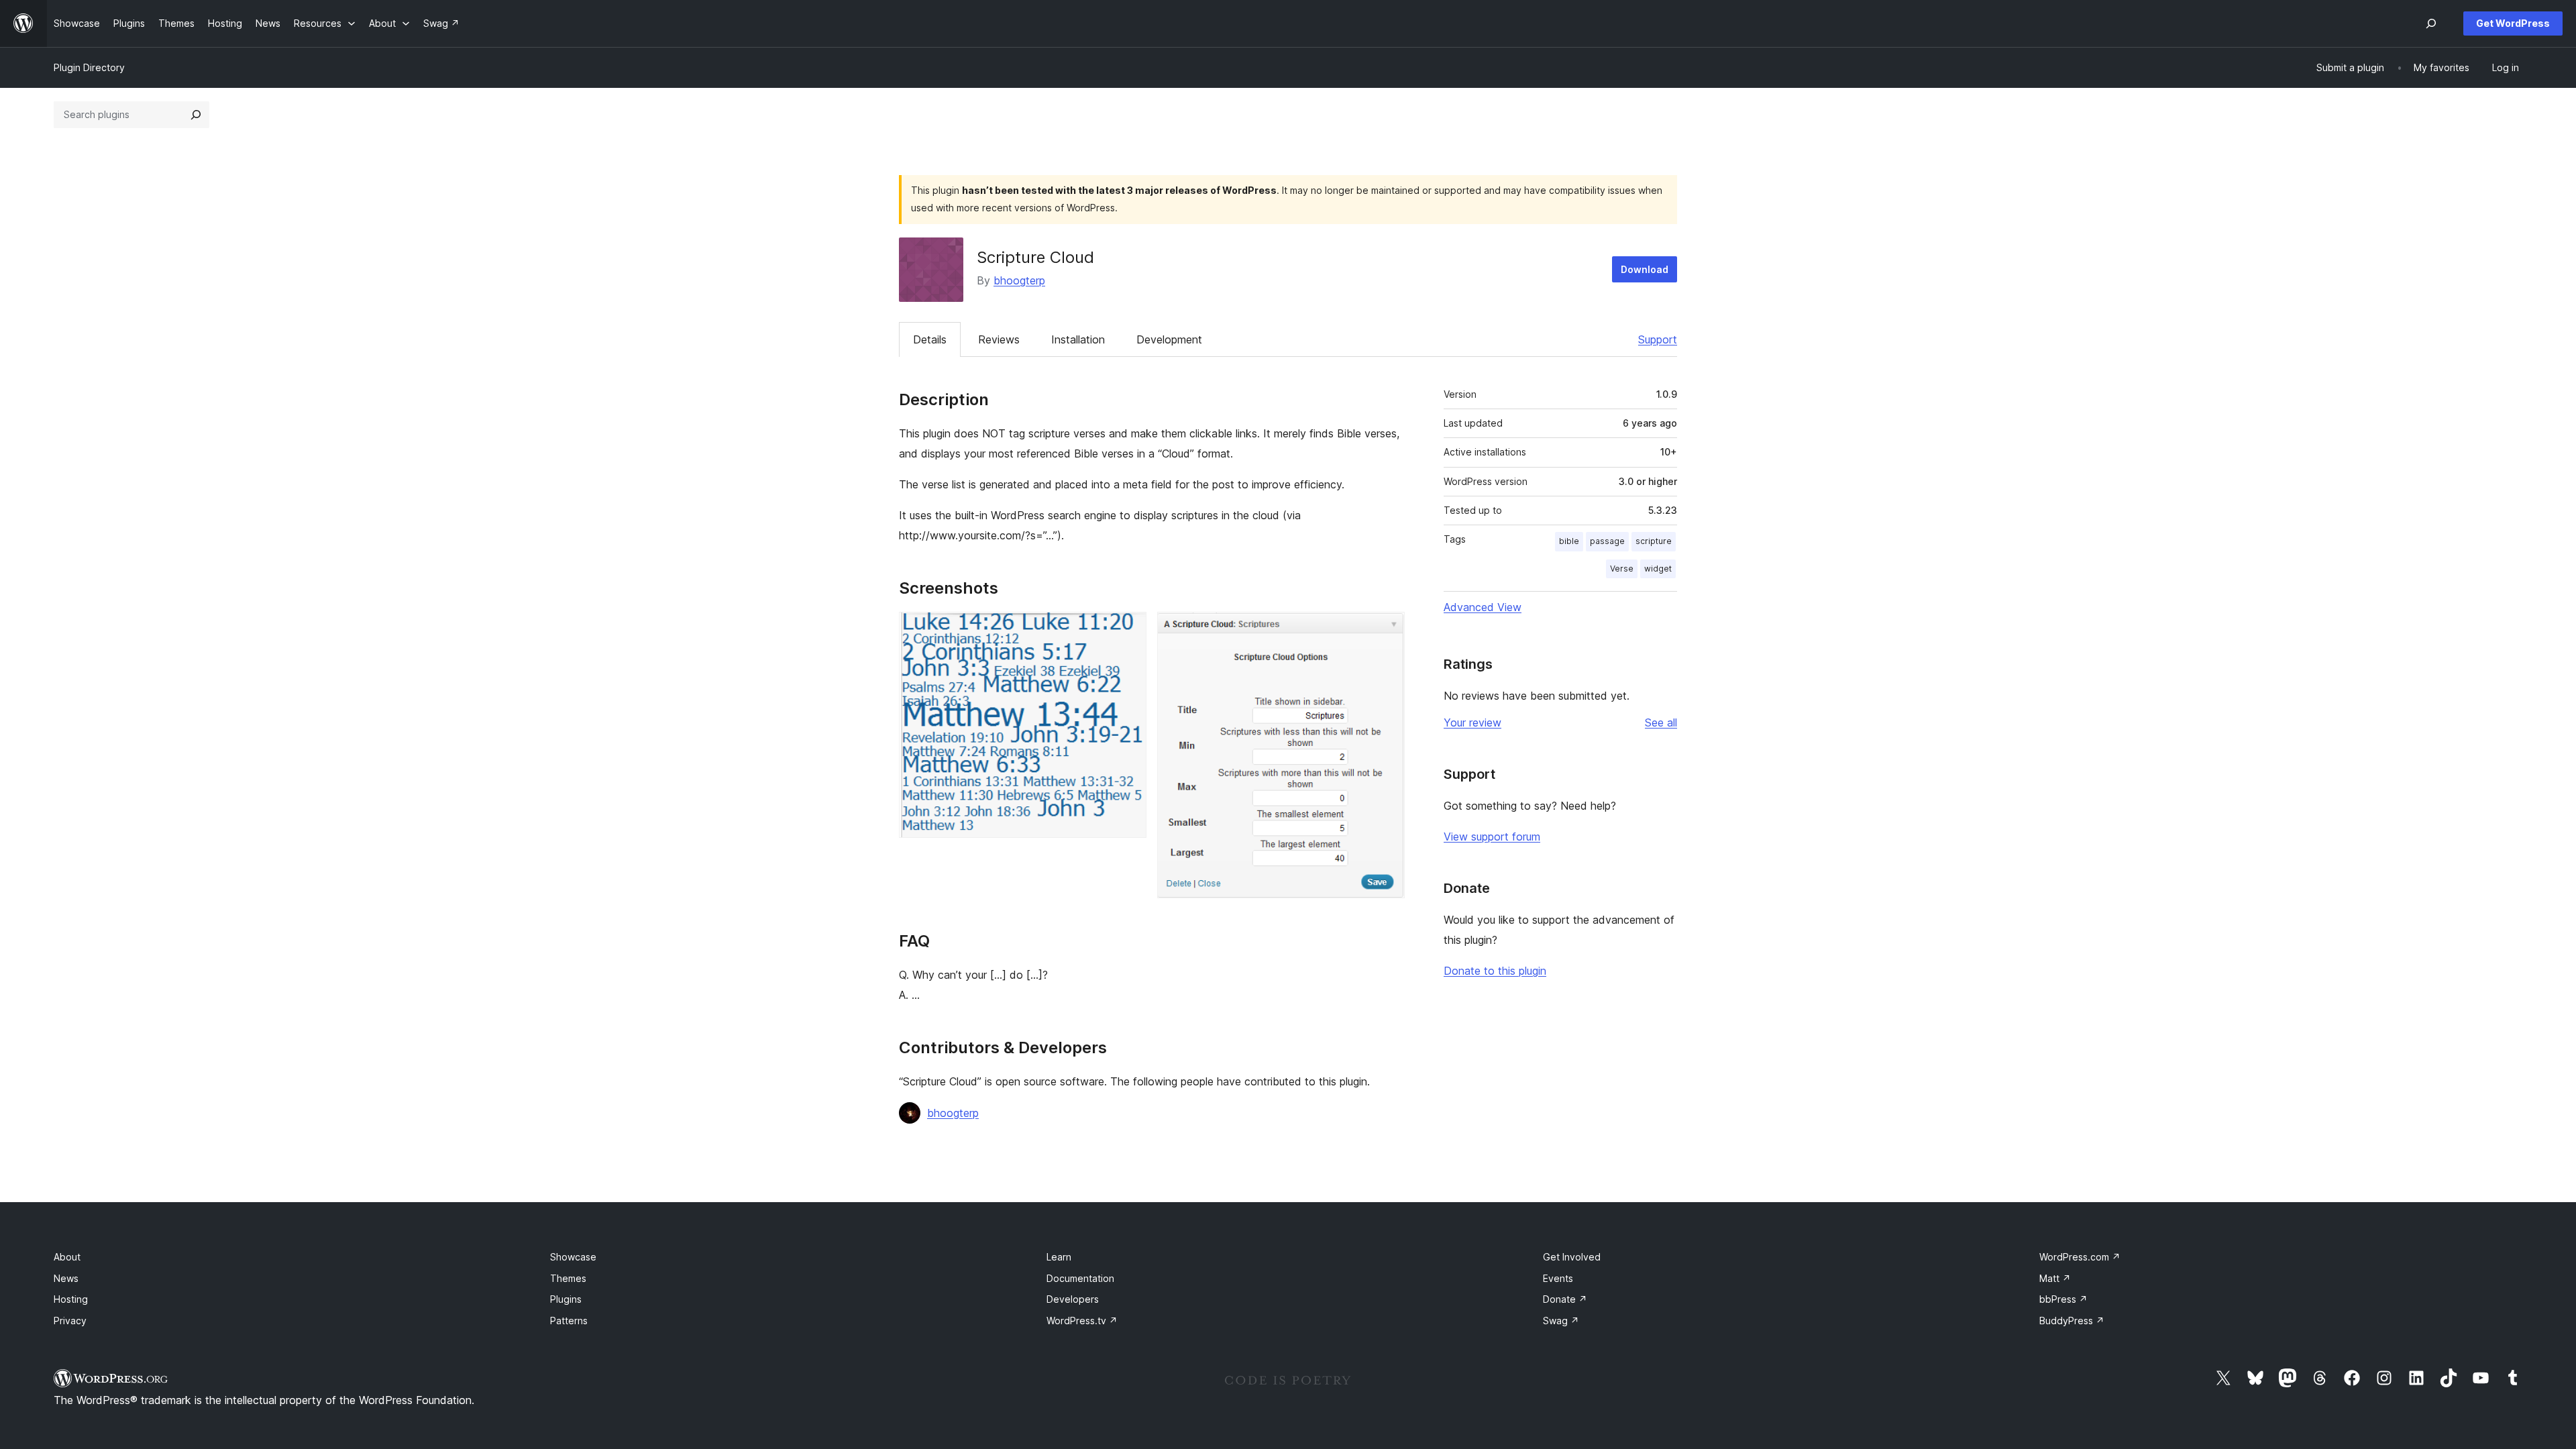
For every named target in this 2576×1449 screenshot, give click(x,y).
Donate (1565, 1299)
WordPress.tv (1082, 1321)
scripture (1654, 541)
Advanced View (1483, 607)
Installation (1078, 339)
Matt (2055, 1278)
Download (1645, 269)
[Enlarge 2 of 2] (1387, 630)
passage (1607, 541)
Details (930, 339)
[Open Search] (2431, 23)
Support (1658, 339)
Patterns (569, 1321)
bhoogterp (1019, 280)
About (67, 1257)
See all (1661, 722)
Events (1558, 1278)
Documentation (1080, 1278)
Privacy (70, 1321)
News (66, 1278)
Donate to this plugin (1495, 971)
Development (1169, 339)
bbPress (2063, 1299)
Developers (1073, 1299)
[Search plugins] (196, 115)
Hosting (71, 1299)
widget (1658, 569)
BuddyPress (2072, 1321)
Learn (1059, 1257)
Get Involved (1572, 1257)
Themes (568, 1278)
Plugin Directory (89, 67)
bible (1569, 541)
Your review (1472, 722)
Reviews (999, 339)
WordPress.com (2080, 1257)
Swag (1561, 1321)
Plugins (566, 1299)
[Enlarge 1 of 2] (1128, 630)
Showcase (573, 1257)
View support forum (1492, 837)
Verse (1622, 569)
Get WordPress (2513, 23)
